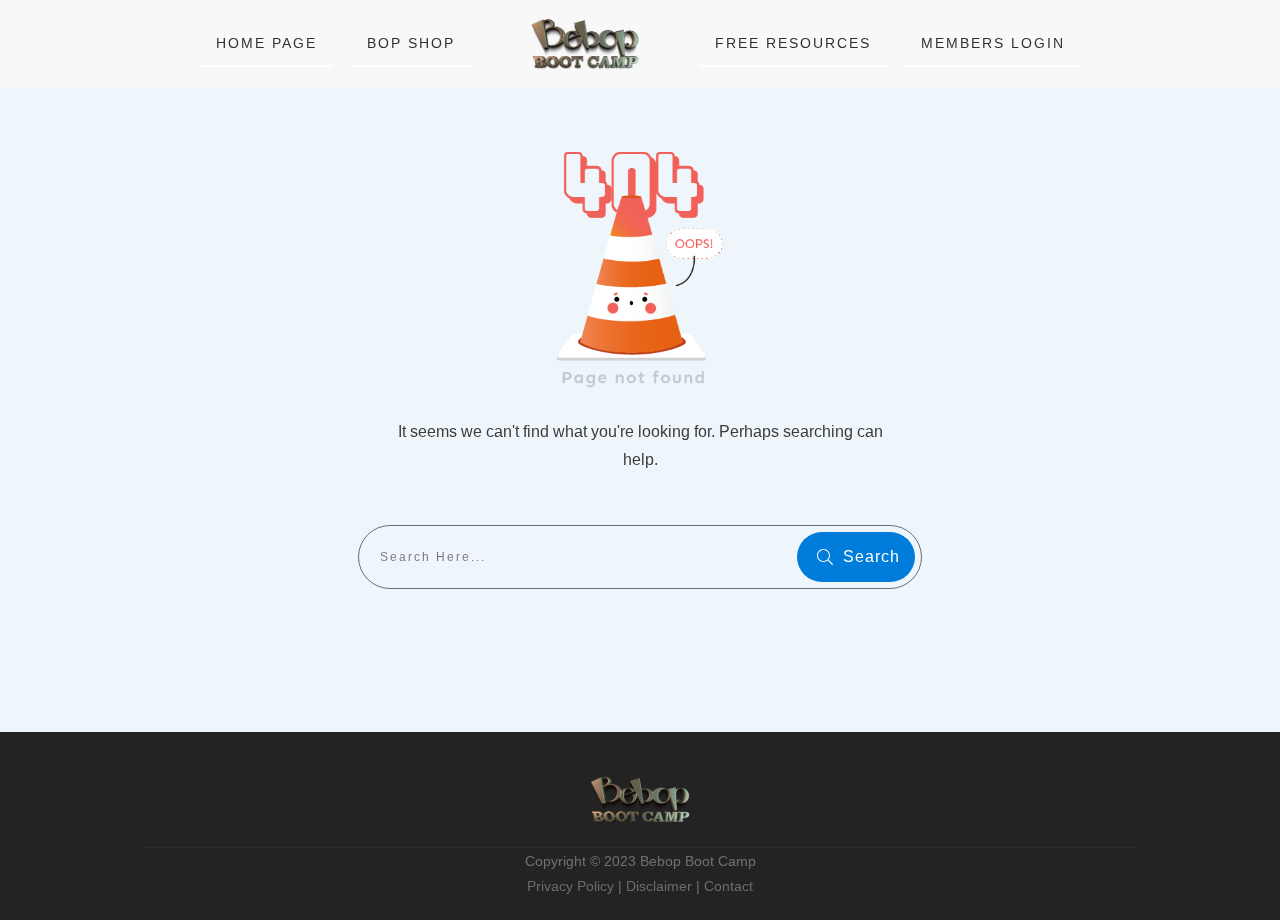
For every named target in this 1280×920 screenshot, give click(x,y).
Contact (728, 886)
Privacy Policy (570, 886)
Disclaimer (659, 886)
